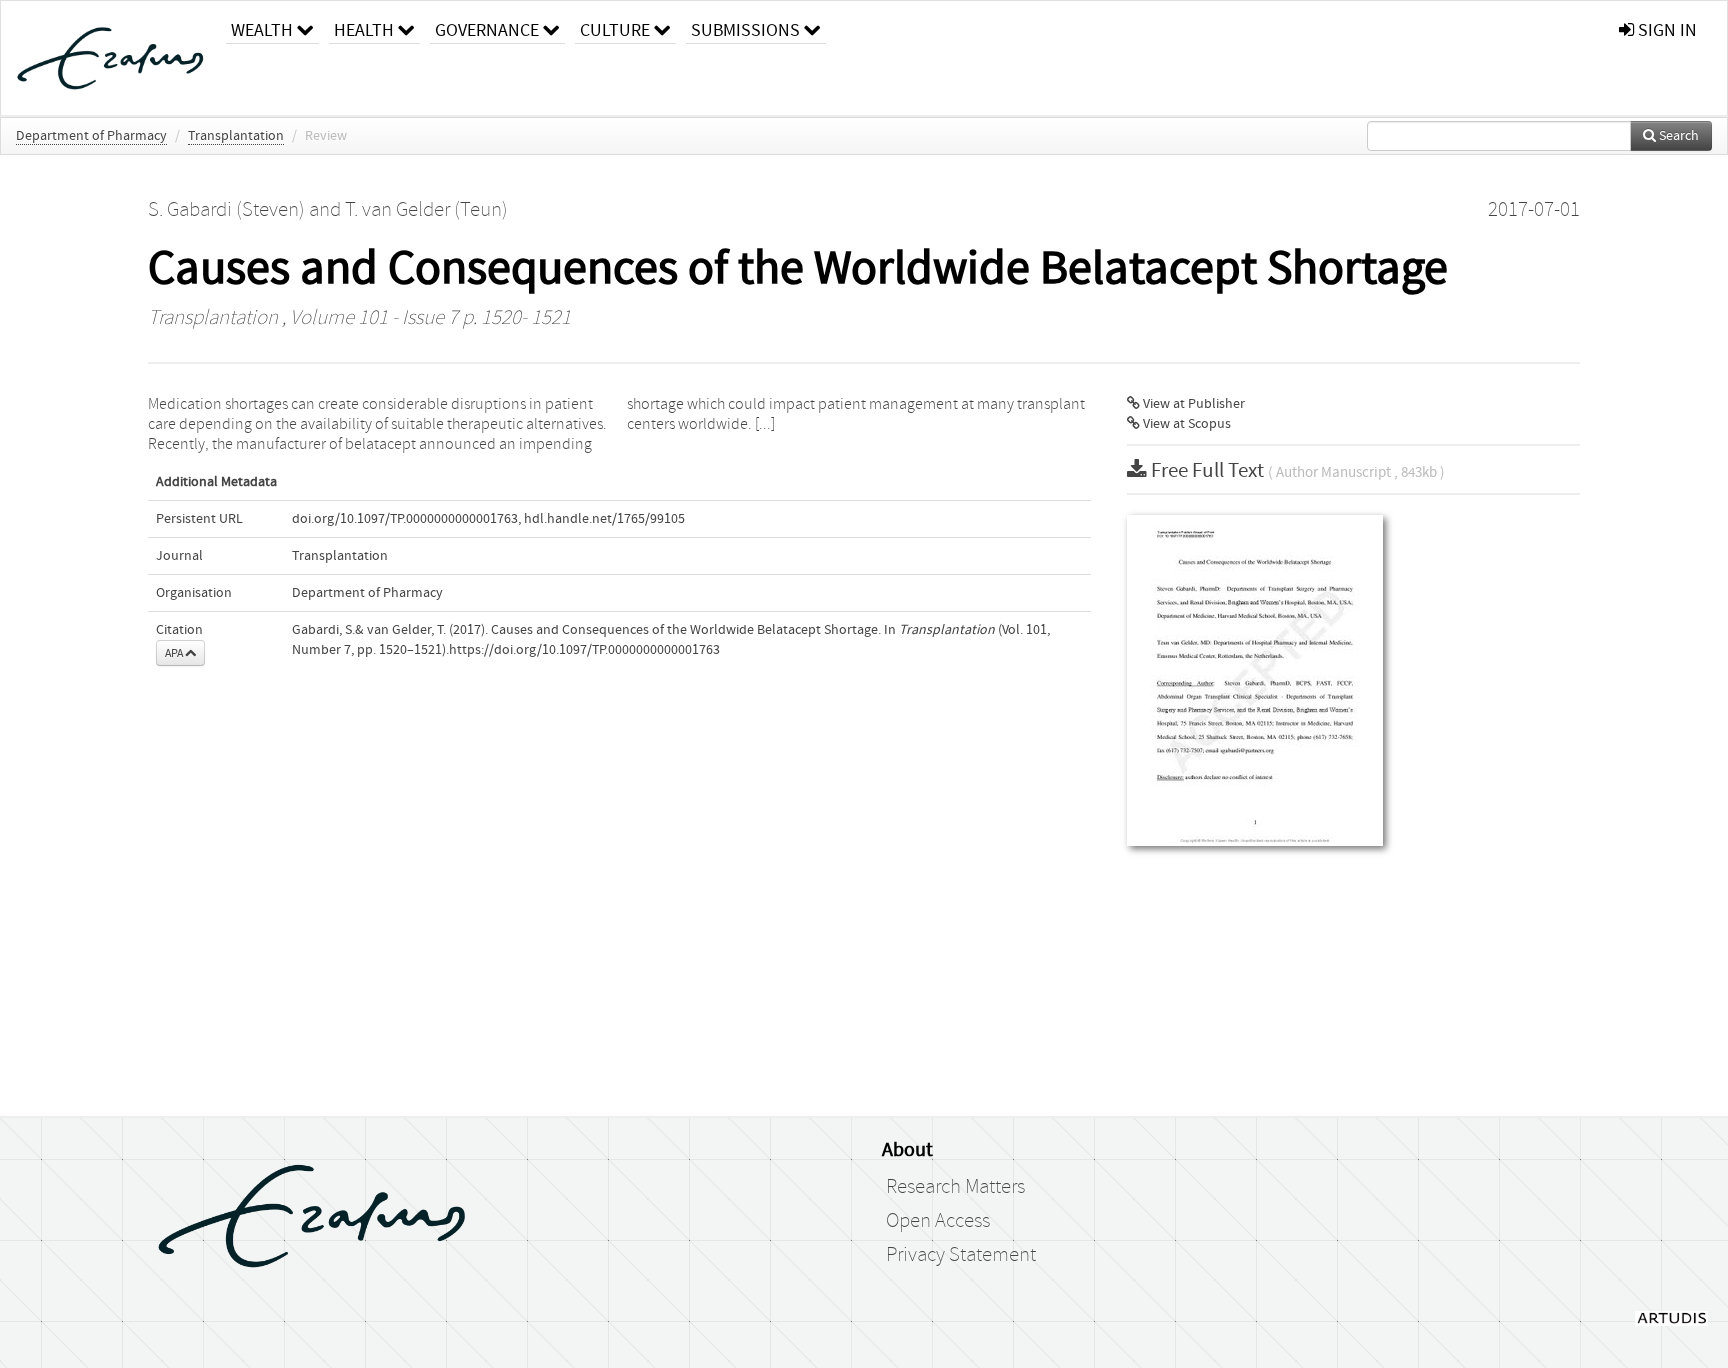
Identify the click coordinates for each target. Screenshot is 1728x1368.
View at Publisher (1192, 404)
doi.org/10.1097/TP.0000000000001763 (405, 519)
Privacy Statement (961, 1255)
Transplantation (236, 136)
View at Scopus (1185, 424)
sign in (1665, 30)
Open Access (938, 1221)
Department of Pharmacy (91, 136)
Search (1677, 136)
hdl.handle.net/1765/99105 (604, 519)
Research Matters (955, 1187)
